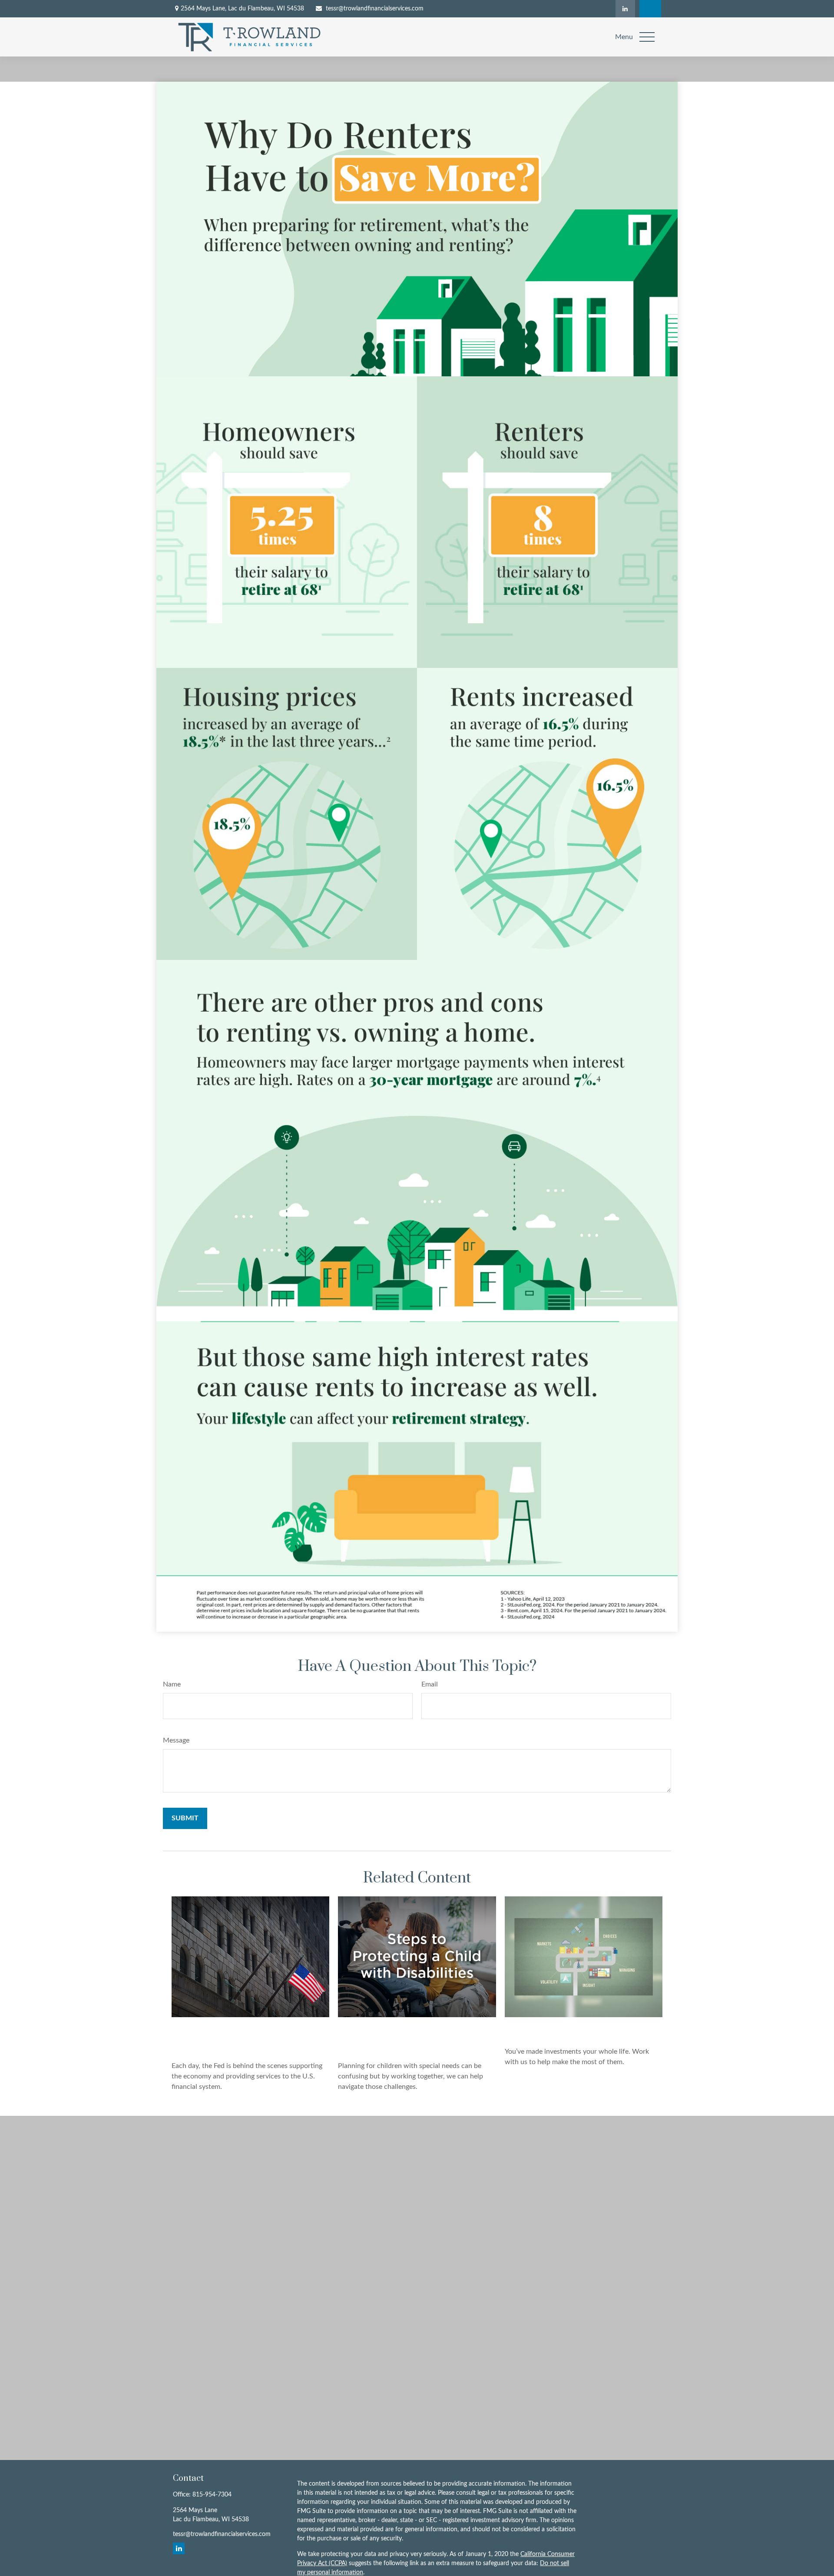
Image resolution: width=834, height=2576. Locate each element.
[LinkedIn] (625, 9)
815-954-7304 (212, 2495)
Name (172, 1684)
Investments (535, 2029)
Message (176, 1740)
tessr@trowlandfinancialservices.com (375, 9)
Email (430, 1684)
